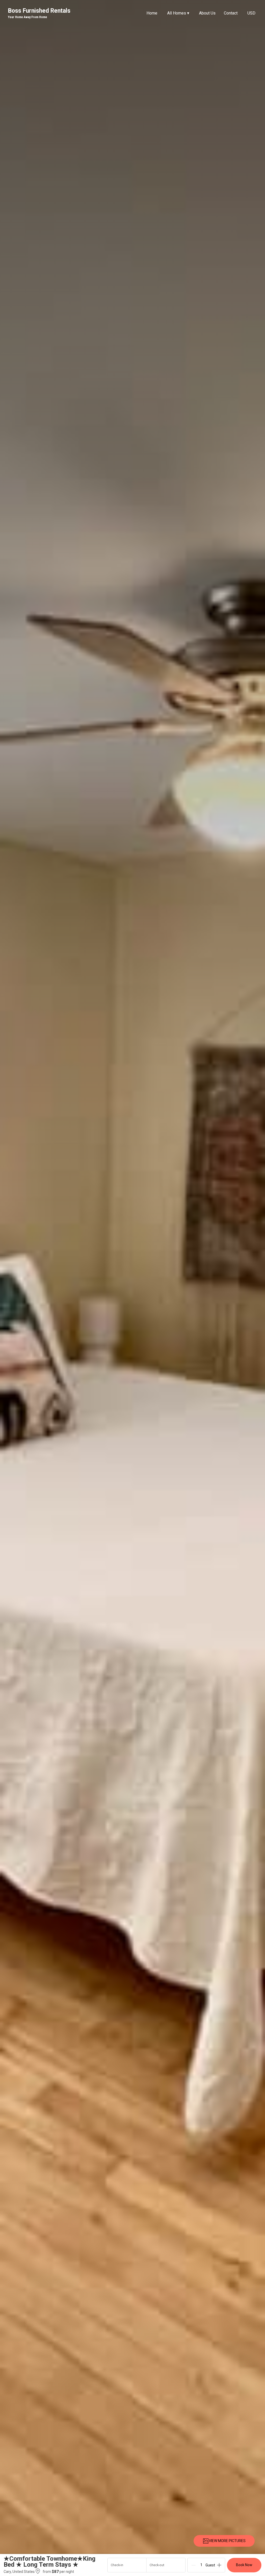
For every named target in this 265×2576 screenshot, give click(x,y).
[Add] (219, 2565)
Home (152, 13)
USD (251, 13)
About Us (207, 13)
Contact (231, 13)
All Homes (178, 13)
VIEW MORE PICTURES (227, 2541)
